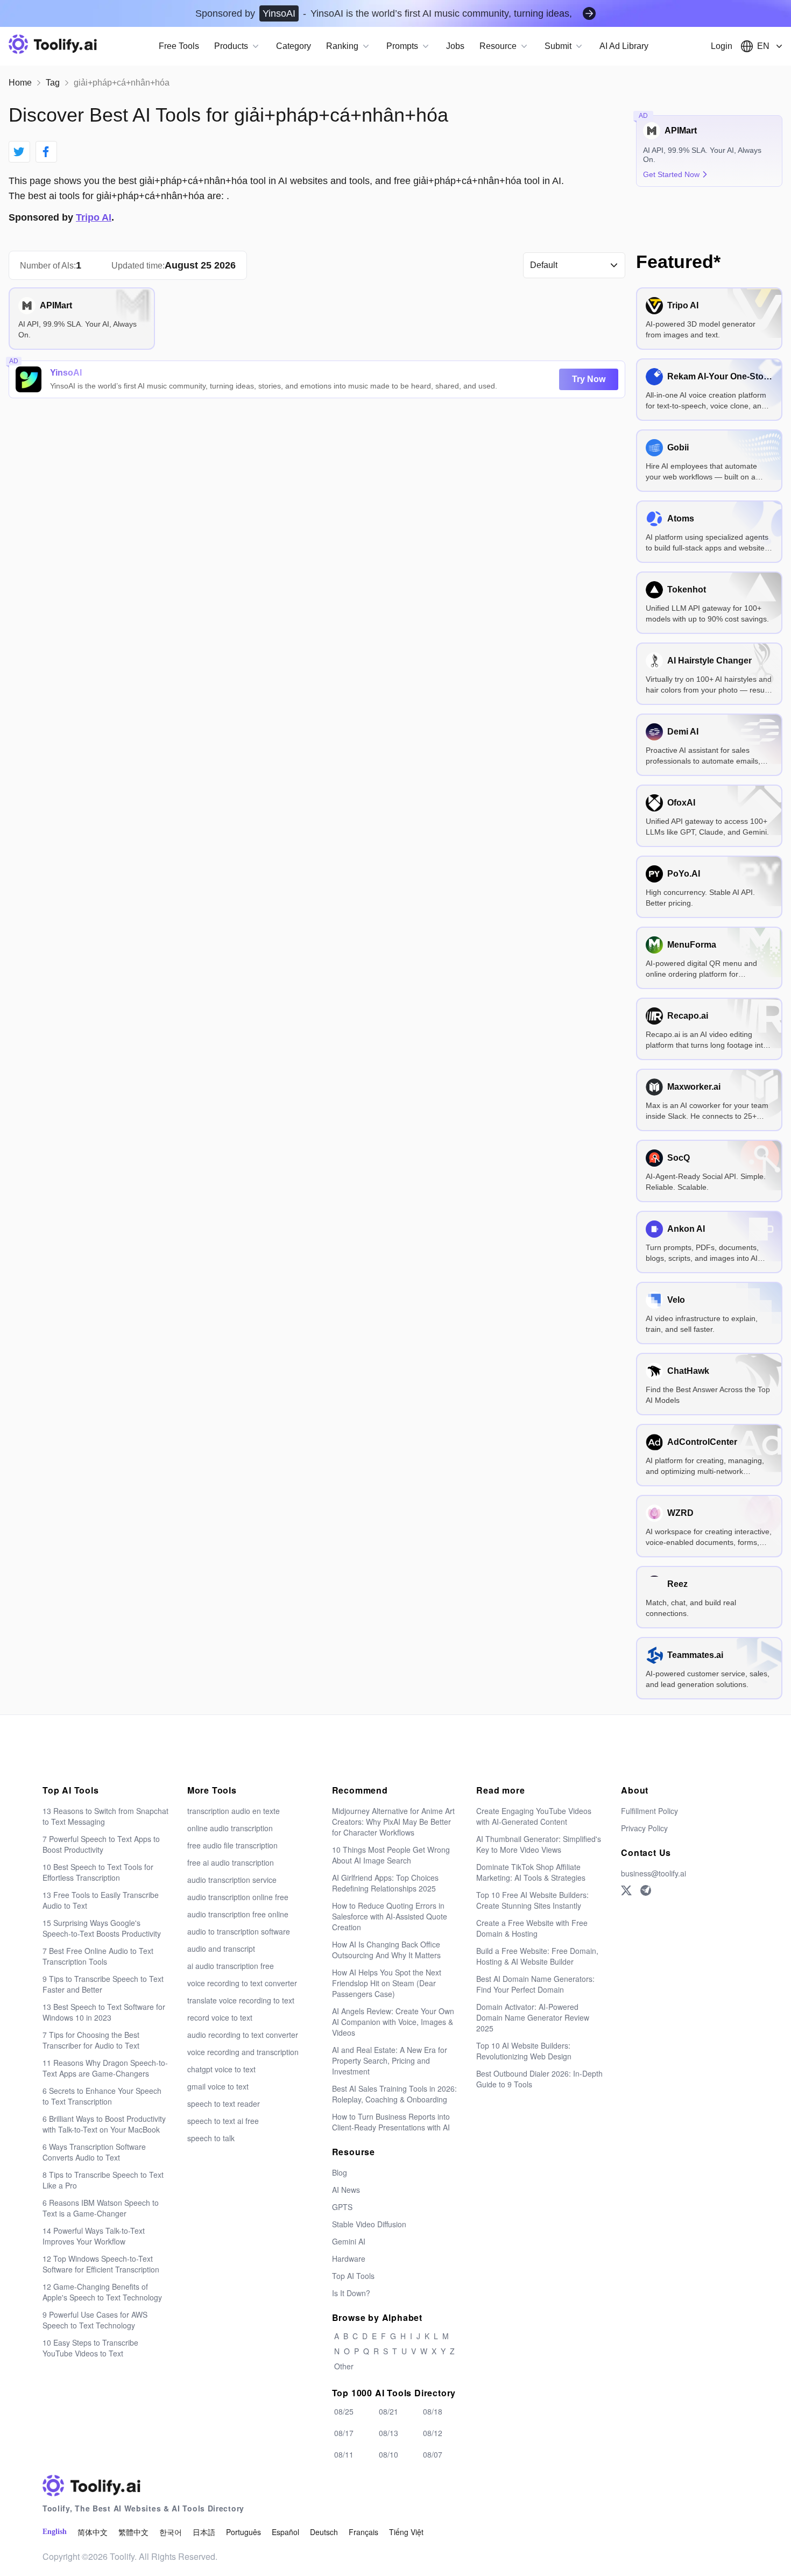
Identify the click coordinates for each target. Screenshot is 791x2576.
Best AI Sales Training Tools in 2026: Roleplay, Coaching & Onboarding (394, 2094)
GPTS (342, 2207)
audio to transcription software (239, 1931)
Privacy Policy (644, 1828)
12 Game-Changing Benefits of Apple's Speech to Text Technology (102, 2292)
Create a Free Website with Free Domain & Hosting (532, 1928)
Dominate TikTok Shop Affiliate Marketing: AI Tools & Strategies (531, 1872)
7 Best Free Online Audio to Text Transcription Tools (98, 1956)
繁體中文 (133, 2532)
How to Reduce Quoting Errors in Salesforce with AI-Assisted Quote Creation (390, 1916)
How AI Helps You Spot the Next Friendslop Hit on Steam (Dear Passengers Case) (387, 1983)
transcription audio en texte (234, 1811)
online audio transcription (230, 1828)
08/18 (433, 2411)
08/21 (389, 2411)
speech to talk (211, 2138)
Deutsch (324, 2532)
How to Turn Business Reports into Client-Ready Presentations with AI (391, 2122)
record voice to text (220, 2017)
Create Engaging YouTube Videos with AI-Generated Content (534, 1816)
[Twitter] (626, 1890)
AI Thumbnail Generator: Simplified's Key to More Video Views (539, 1844)
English (55, 2532)
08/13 (389, 2433)
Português (243, 2532)
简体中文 (93, 2532)
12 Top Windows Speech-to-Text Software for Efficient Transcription (101, 2264)
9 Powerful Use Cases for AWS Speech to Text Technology (95, 2320)
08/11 (344, 2454)
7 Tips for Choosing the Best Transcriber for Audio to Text (91, 2040)
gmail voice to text (218, 2086)
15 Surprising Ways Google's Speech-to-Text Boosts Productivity (102, 1928)
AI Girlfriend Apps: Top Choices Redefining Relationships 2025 (385, 1883)
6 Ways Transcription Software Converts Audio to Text (94, 2152)
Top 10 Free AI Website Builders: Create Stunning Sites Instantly (532, 1900)
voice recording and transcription (243, 2052)
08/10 (389, 2454)
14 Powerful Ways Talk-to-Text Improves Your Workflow (94, 2236)
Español (285, 2532)
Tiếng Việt (406, 2532)
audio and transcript (221, 1949)
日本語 (204, 2532)
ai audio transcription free (231, 1966)
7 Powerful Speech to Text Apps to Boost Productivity (101, 1844)
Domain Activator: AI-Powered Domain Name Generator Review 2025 (533, 2017)
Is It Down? (351, 2293)
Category (294, 46)
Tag (53, 83)
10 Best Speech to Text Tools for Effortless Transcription (98, 1872)
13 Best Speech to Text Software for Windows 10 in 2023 (104, 2012)
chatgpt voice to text (221, 2069)
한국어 (171, 2532)
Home (20, 83)
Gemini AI (349, 2241)
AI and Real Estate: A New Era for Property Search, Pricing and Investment (390, 2060)
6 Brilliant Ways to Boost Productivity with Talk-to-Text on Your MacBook (104, 2124)
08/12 (433, 2433)
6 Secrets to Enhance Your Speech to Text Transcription (102, 2096)
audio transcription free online (238, 1914)
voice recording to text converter (242, 1983)
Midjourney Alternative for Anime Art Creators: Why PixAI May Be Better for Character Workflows (393, 1822)
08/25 (344, 2411)
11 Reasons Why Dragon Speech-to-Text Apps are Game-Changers (105, 2068)
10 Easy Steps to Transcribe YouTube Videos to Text (90, 2348)
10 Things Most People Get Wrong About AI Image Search (391, 1855)
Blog (340, 2172)
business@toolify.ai (654, 1873)
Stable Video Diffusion (369, 2224)
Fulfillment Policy (649, 1811)
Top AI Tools (353, 2276)
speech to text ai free (223, 2121)
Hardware (349, 2259)
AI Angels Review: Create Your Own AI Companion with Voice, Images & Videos (393, 2022)
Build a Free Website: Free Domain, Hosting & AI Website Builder (537, 1956)
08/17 (344, 2433)
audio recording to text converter (243, 2035)
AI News (346, 2190)
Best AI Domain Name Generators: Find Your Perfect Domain (535, 1984)
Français (363, 2532)
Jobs (455, 46)
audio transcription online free (238, 1897)
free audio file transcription (232, 1845)
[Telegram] (646, 1890)
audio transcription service (232, 1880)
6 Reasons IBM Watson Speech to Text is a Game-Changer (101, 2208)
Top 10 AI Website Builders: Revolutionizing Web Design (524, 2051)
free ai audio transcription (231, 1862)
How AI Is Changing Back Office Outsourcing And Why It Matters (386, 1950)
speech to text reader (224, 2104)
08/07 (433, 2454)
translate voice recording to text (241, 2000)
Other (344, 2366)
